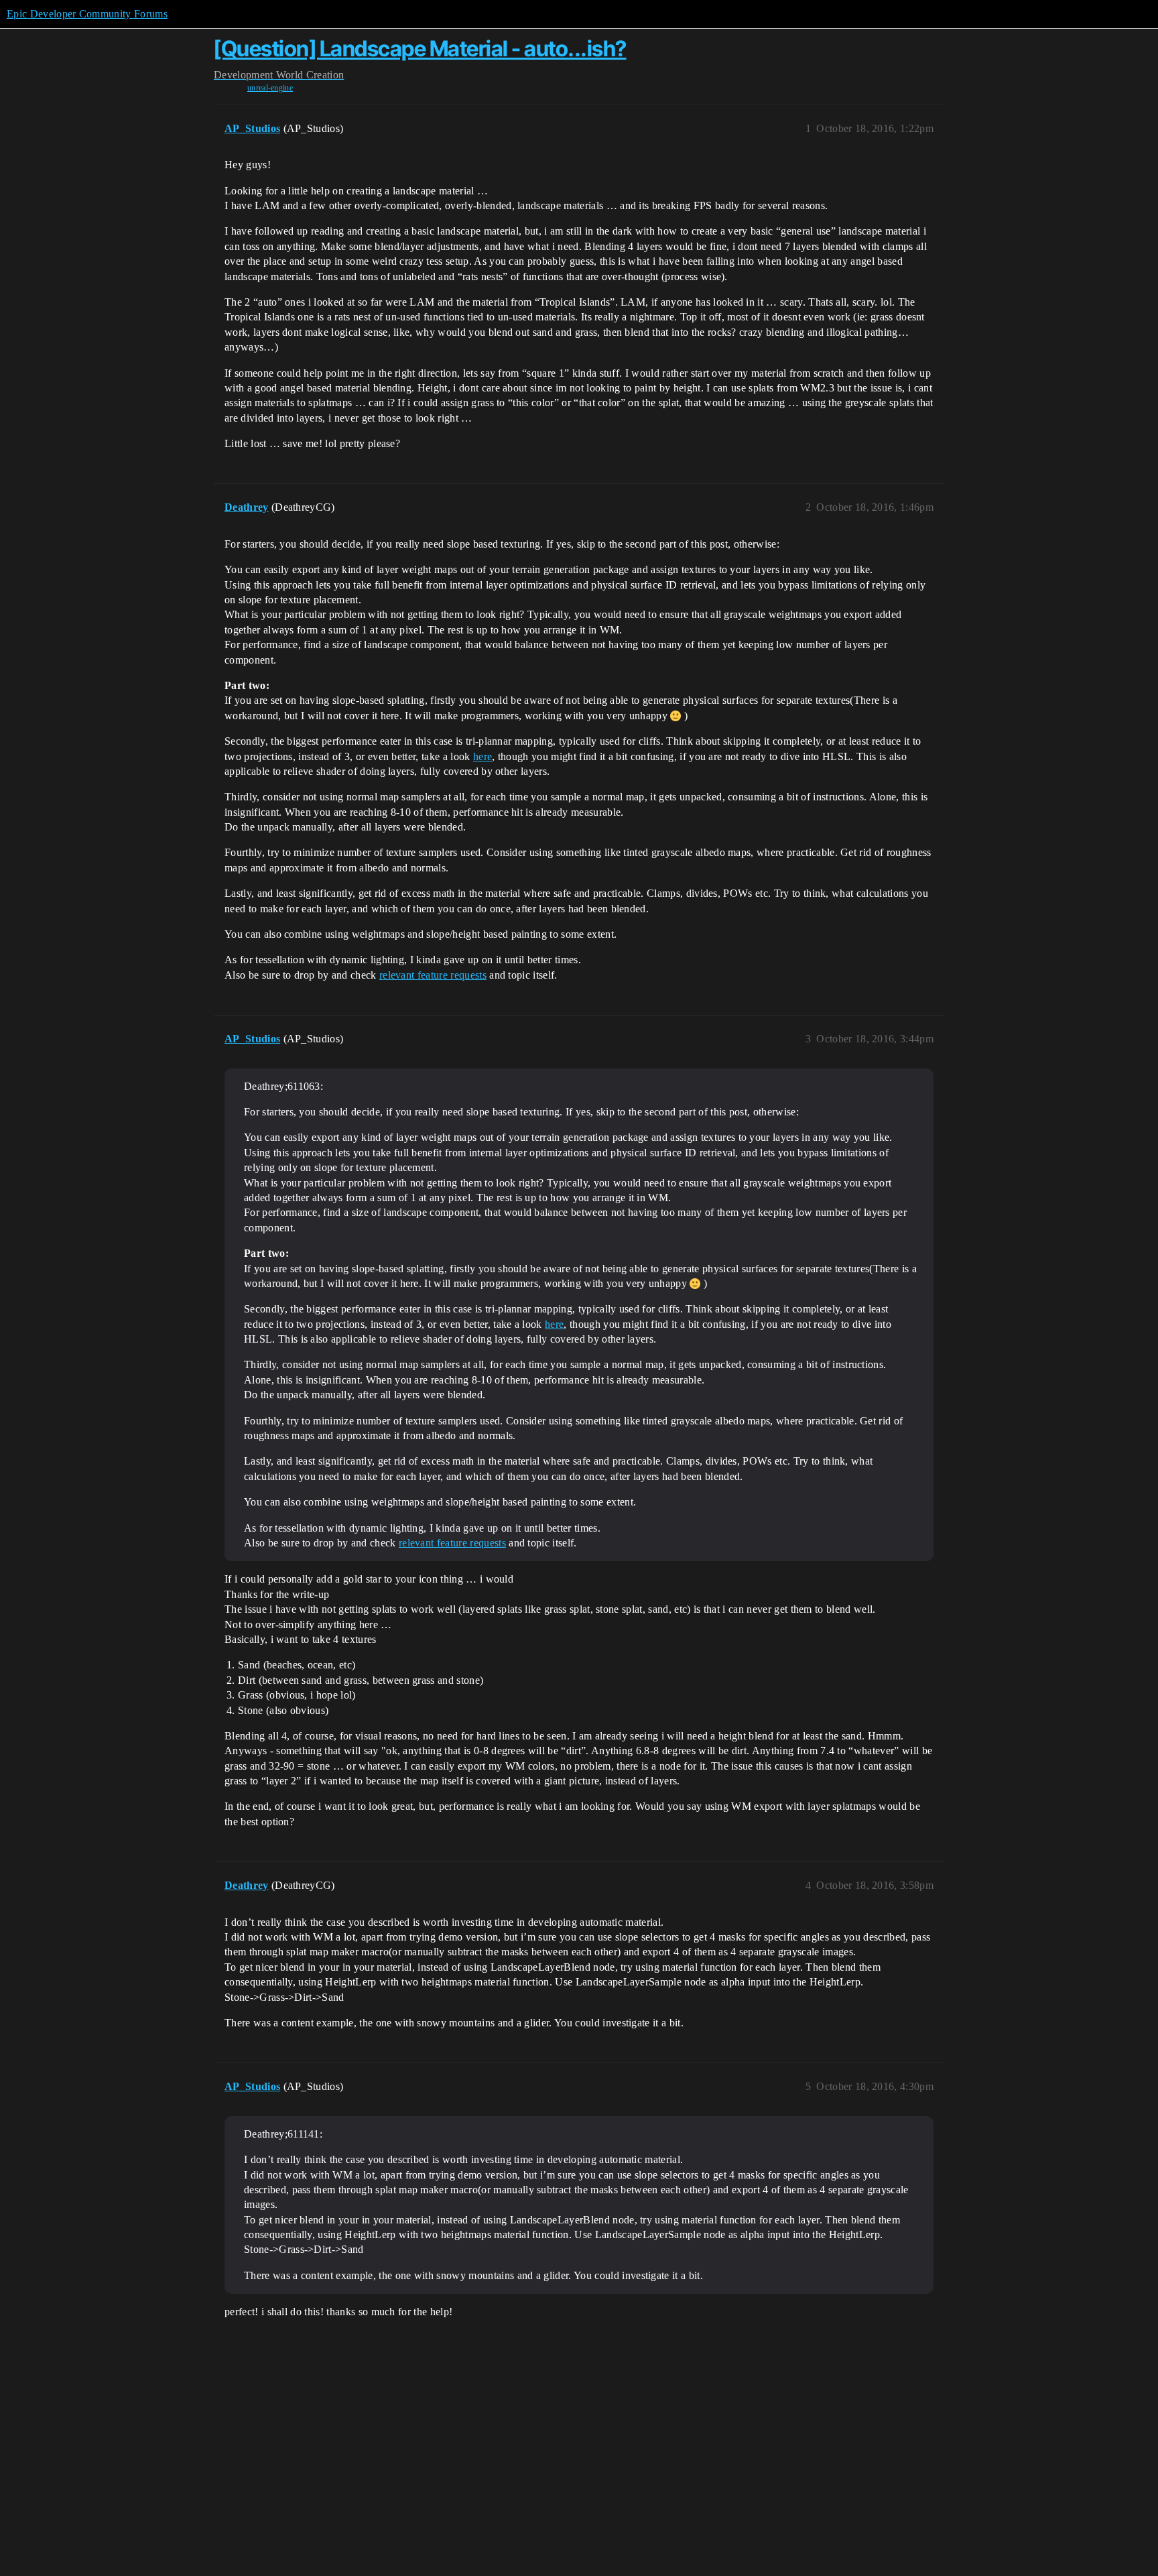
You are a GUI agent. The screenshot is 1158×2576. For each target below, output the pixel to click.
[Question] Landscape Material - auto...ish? (420, 49)
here (482, 756)
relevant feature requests (433, 975)
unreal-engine (270, 88)
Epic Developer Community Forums (87, 14)
